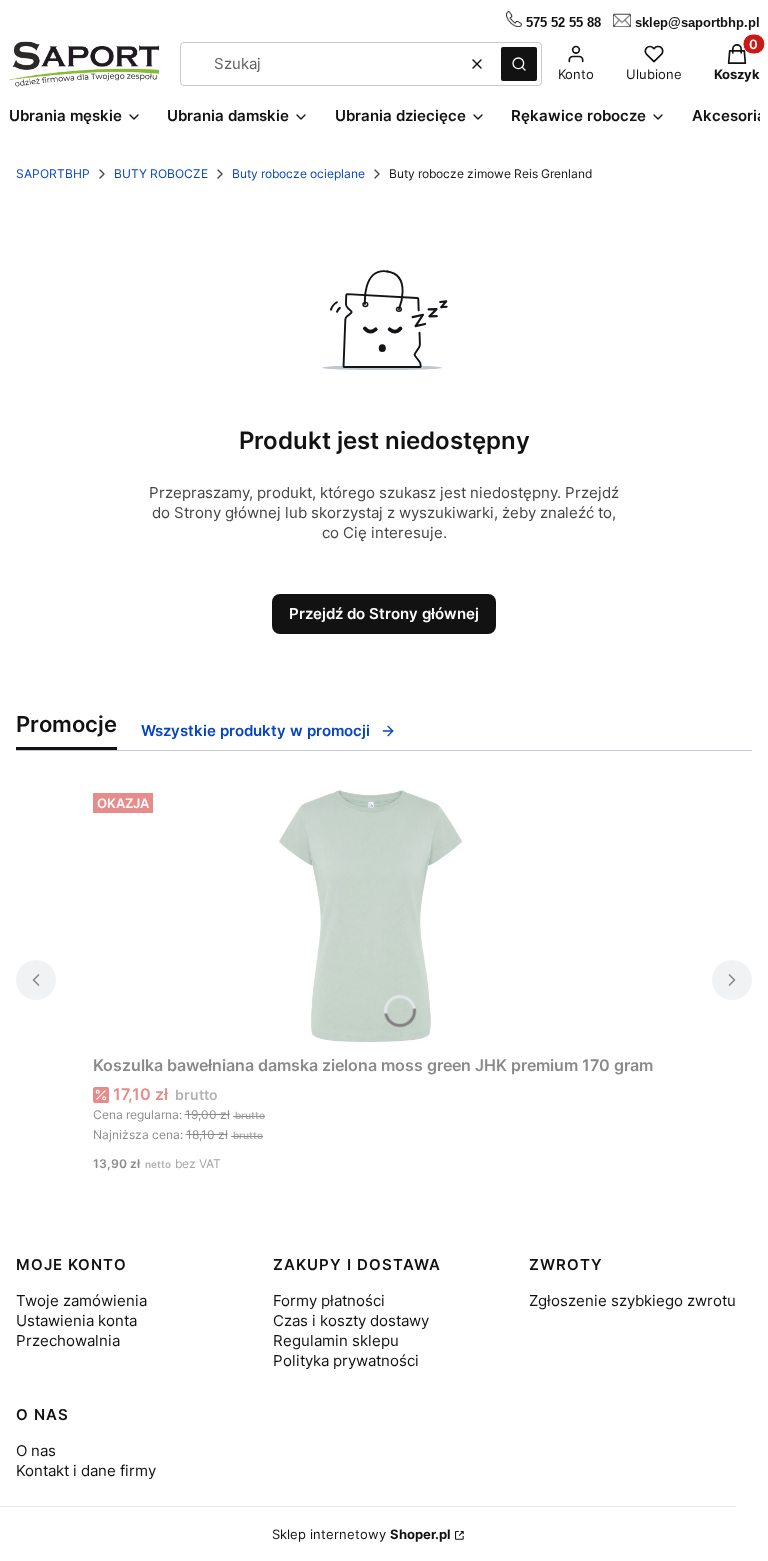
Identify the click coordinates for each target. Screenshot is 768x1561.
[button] (519, 64)
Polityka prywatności (346, 1360)
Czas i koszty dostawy (351, 1320)
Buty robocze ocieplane (298, 173)
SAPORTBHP (53, 173)
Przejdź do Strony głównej (384, 613)
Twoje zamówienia (81, 1300)
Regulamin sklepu (336, 1340)
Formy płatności (329, 1300)
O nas (36, 1450)
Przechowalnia (68, 1340)
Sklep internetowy (361, 1534)
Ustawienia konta (76, 1320)
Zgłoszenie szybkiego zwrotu (632, 1300)
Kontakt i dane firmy (86, 1470)
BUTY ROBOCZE (161, 173)
